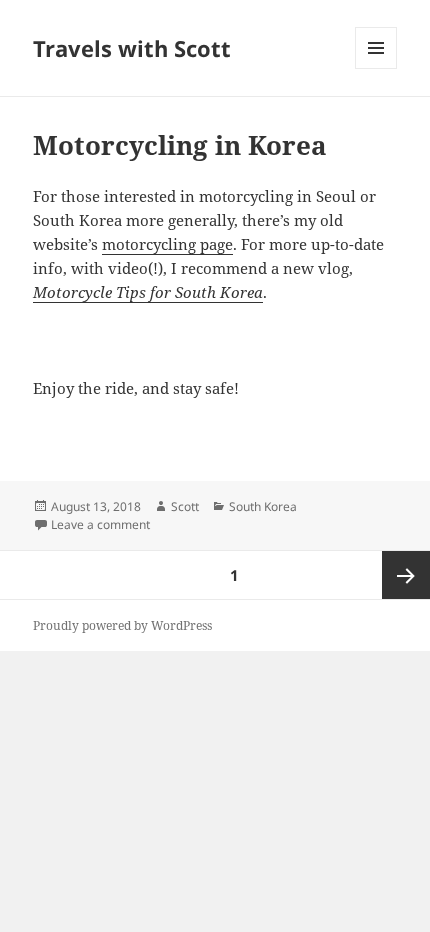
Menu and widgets (376, 68)
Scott (185, 506)
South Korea (263, 506)
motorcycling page (167, 244)
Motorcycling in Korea (180, 145)
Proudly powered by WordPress (122, 625)
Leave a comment (100, 524)
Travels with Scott (132, 48)
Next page (406, 575)
